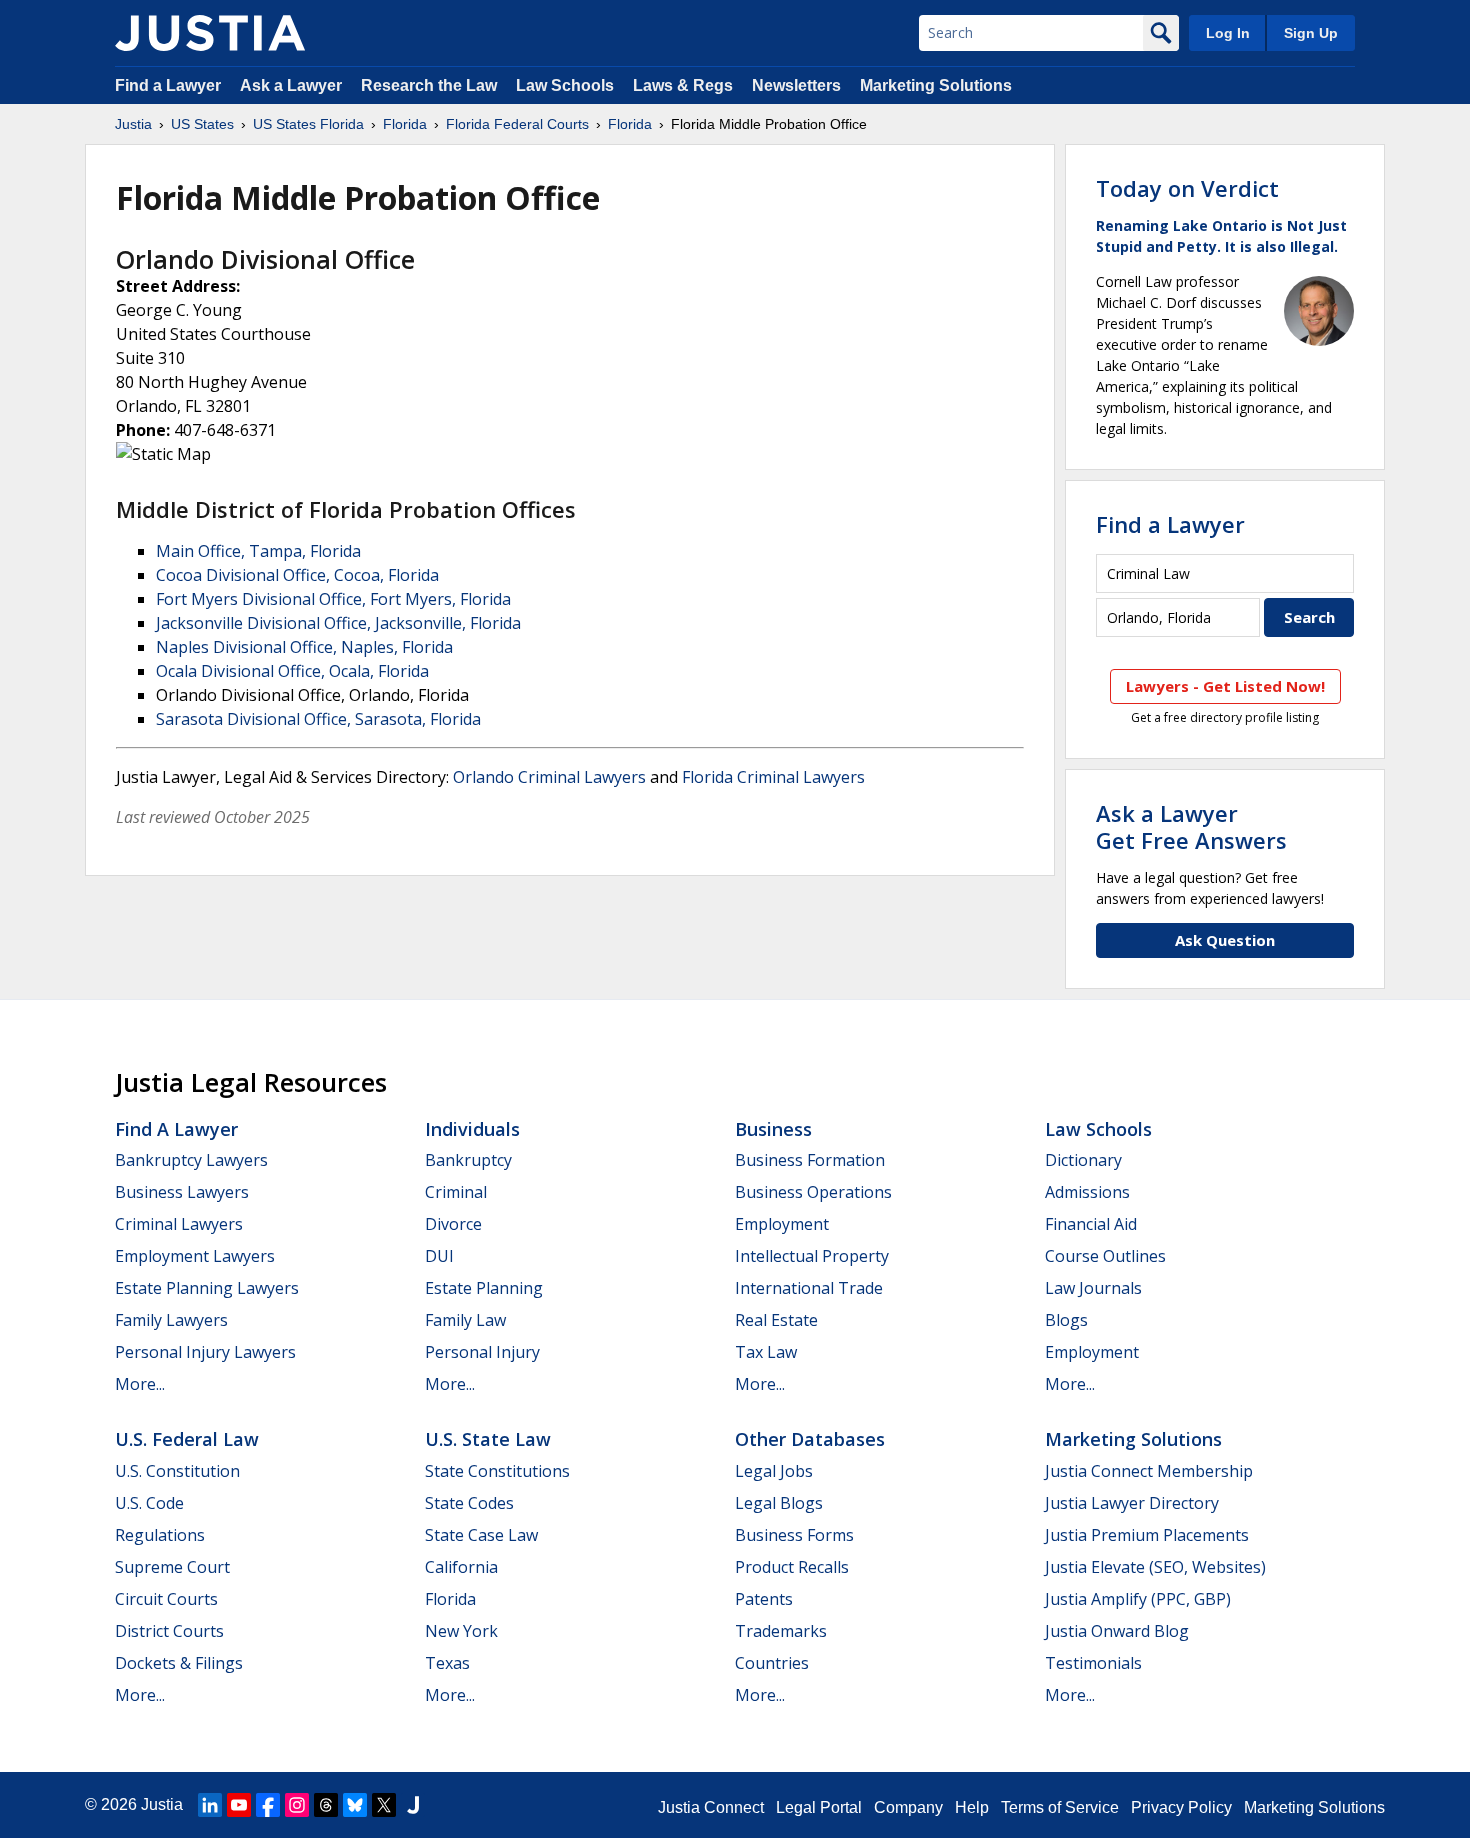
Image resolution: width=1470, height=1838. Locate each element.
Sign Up (1311, 33)
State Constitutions (497, 1471)
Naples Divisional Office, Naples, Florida (304, 647)
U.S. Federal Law (187, 1439)
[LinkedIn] (210, 1805)
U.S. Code (149, 1503)
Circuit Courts (166, 1599)
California (461, 1567)
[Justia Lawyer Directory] (413, 1805)
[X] (384, 1805)
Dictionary (1083, 1160)
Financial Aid (1091, 1224)
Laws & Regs (683, 85)
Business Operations (813, 1192)
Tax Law (766, 1352)
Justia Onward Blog (1117, 1631)
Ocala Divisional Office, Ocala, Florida (292, 671)
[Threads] (326, 1805)
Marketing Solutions (936, 85)
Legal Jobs (774, 1471)
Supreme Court (172, 1567)
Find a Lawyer (168, 85)
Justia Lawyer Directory (1132, 1503)
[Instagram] (297, 1805)
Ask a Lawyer (293, 85)
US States (202, 124)
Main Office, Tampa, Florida (258, 551)
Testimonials (1093, 1663)
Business (773, 1129)
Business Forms (794, 1535)
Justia (133, 124)
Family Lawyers (171, 1320)
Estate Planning (484, 1288)
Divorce (453, 1224)
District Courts (169, 1631)
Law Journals (1093, 1288)
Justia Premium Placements (1147, 1535)
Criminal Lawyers (179, 1224)
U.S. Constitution (177, 1471)
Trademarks (781, 1631)
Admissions (1087, 1192)
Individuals (472, 1129)
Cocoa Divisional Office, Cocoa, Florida (297, 575)
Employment (782, 1224)
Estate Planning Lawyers (207, 1288)
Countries (772, 1663)
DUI (439, 1256)
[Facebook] (268, 1805)
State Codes (469, 1503)
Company (908, 1807)
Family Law (465, 1320)
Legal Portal (819, 1807)
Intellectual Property (812, 1256)
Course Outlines (1105, 1256)
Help (972, 1807)
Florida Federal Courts (517, 124)
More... (140, 1384)
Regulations (160, 1535)
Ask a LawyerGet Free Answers (1191, 826)
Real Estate (776, 1320)
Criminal (456, 1192)
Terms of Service (1060, 1807)
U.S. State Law (488, 1439)
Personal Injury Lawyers (205, 1352)
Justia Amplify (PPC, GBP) (1138, 1599)
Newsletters (796, 85)
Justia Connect (711, 1807)
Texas (447, 1663)
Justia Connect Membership (1149, 1471)
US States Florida (308, 124)
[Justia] (210, 33)
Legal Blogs (779, 1503)
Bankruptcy (468, 1160)
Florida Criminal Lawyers (773, 777)
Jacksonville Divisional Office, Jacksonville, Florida (338, 623)
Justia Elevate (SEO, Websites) (1155, 1567)
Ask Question (1225, 940)
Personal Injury (482, 1352)
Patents (764, 1599)
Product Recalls (792, 1567)
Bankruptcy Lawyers (191, 1160)
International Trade (809, 1288)
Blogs (1066, 1320)
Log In (1228, 33)
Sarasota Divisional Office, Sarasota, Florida (318, 719)
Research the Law (429, 85)
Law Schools (565, 85)
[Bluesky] (355, 1805)
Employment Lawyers (195, 1256)
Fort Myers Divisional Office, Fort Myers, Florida (333, 599)
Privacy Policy (1181, 1807)
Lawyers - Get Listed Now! (1225, 686)
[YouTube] (239, 1805)
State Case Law (481, 1535)
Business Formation (810, 1160)
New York (461, 1631)
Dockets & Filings (179, 1663)
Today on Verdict (1187, 188)
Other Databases (810, 1439)
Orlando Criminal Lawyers (549, 777)
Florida (405, 124)
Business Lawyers (182, 1192)
